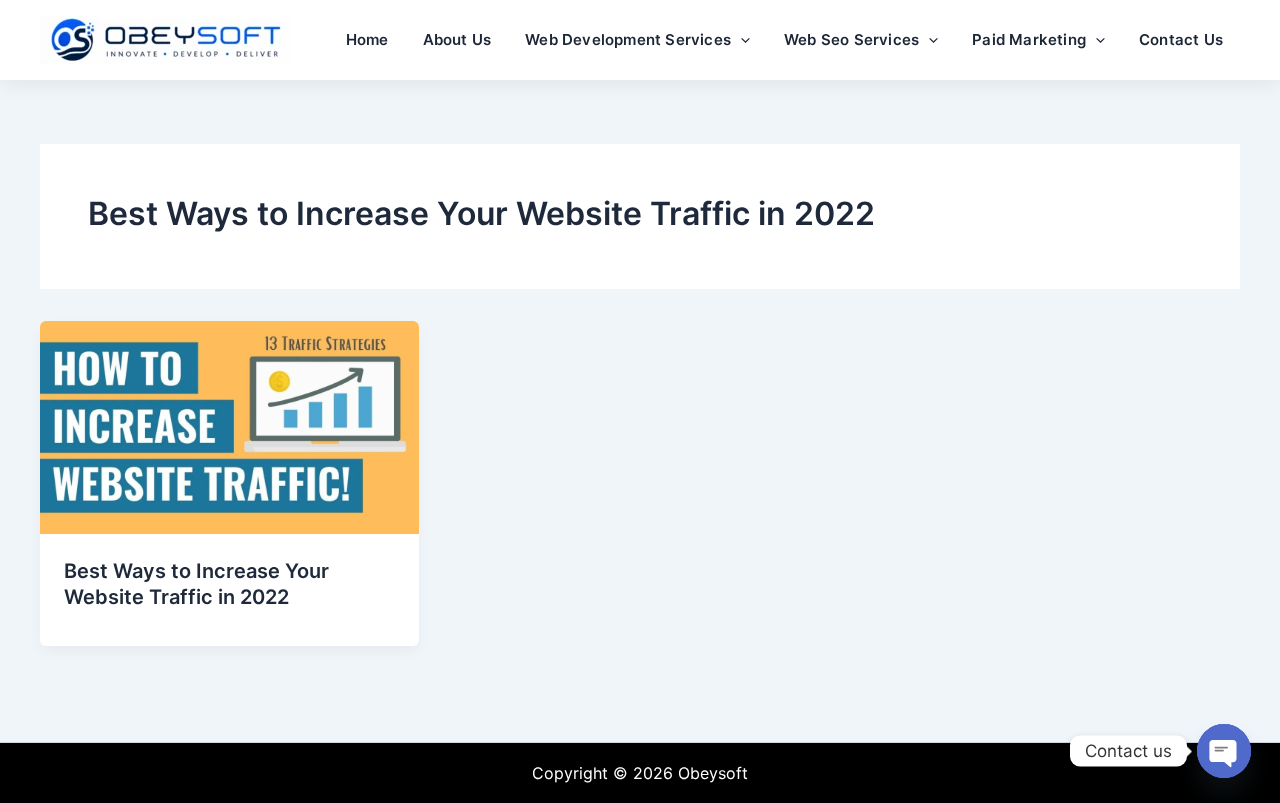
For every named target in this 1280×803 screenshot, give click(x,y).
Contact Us (1181, 39)
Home (367, 39)
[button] (740, 40)
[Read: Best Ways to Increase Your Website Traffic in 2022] (229, 426)
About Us (457, 39)
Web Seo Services (851, 39)
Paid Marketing (1029, 39)
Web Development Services (628, 39)
